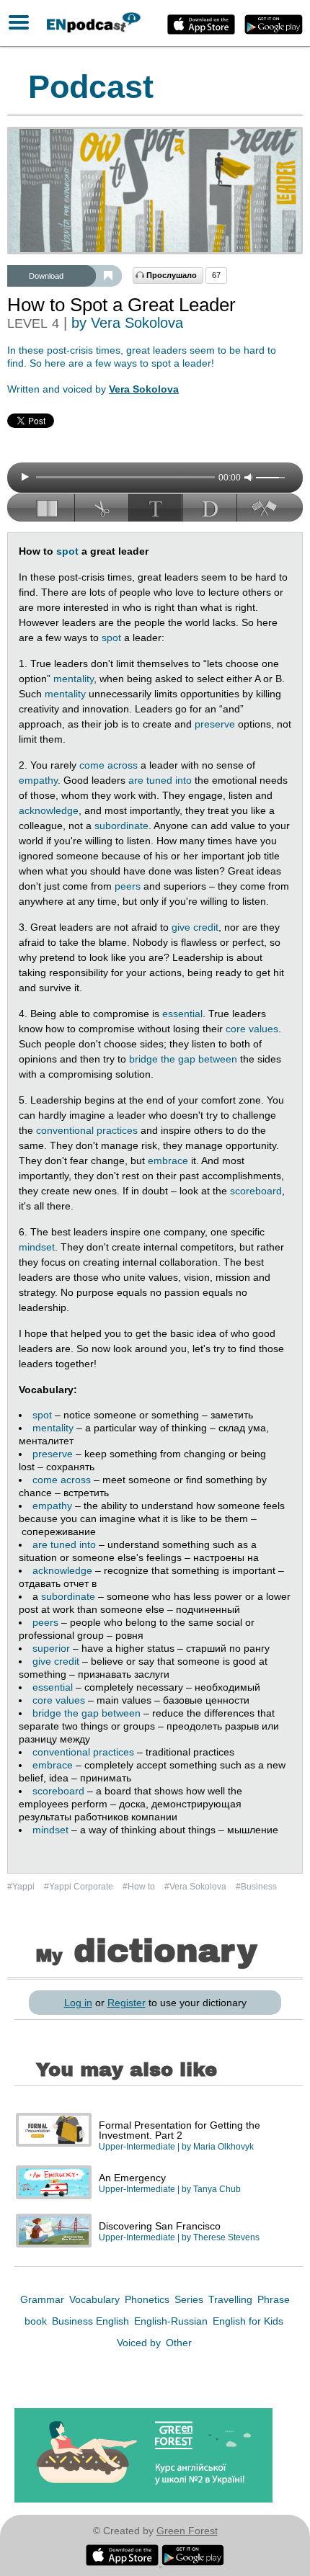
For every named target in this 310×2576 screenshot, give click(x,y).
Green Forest (187, 2531)
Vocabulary (96, 2299)
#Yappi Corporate (80, 1887)
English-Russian (172, 2321)
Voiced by (140, 2343)
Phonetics (149, 2299)
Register (127, 2003)
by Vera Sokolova (127, 323)
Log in (78, 2003)
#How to (140, 1887)
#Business (256, 1887)
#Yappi (22, 1887)
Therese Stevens (226, 2237)
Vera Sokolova (144, 389)
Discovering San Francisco (160, 2226)
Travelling (232, 2299)
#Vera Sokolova (196, 1887)
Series (190, 2299)
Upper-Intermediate (137, 2147)
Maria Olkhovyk (223, 2147)
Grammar (44, 2299)
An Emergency (132, 2178)
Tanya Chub (217, 2189)
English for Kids (248, 2321)
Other (179, 2343)
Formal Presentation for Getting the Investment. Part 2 (180, 2130)
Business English (92, 2321)
